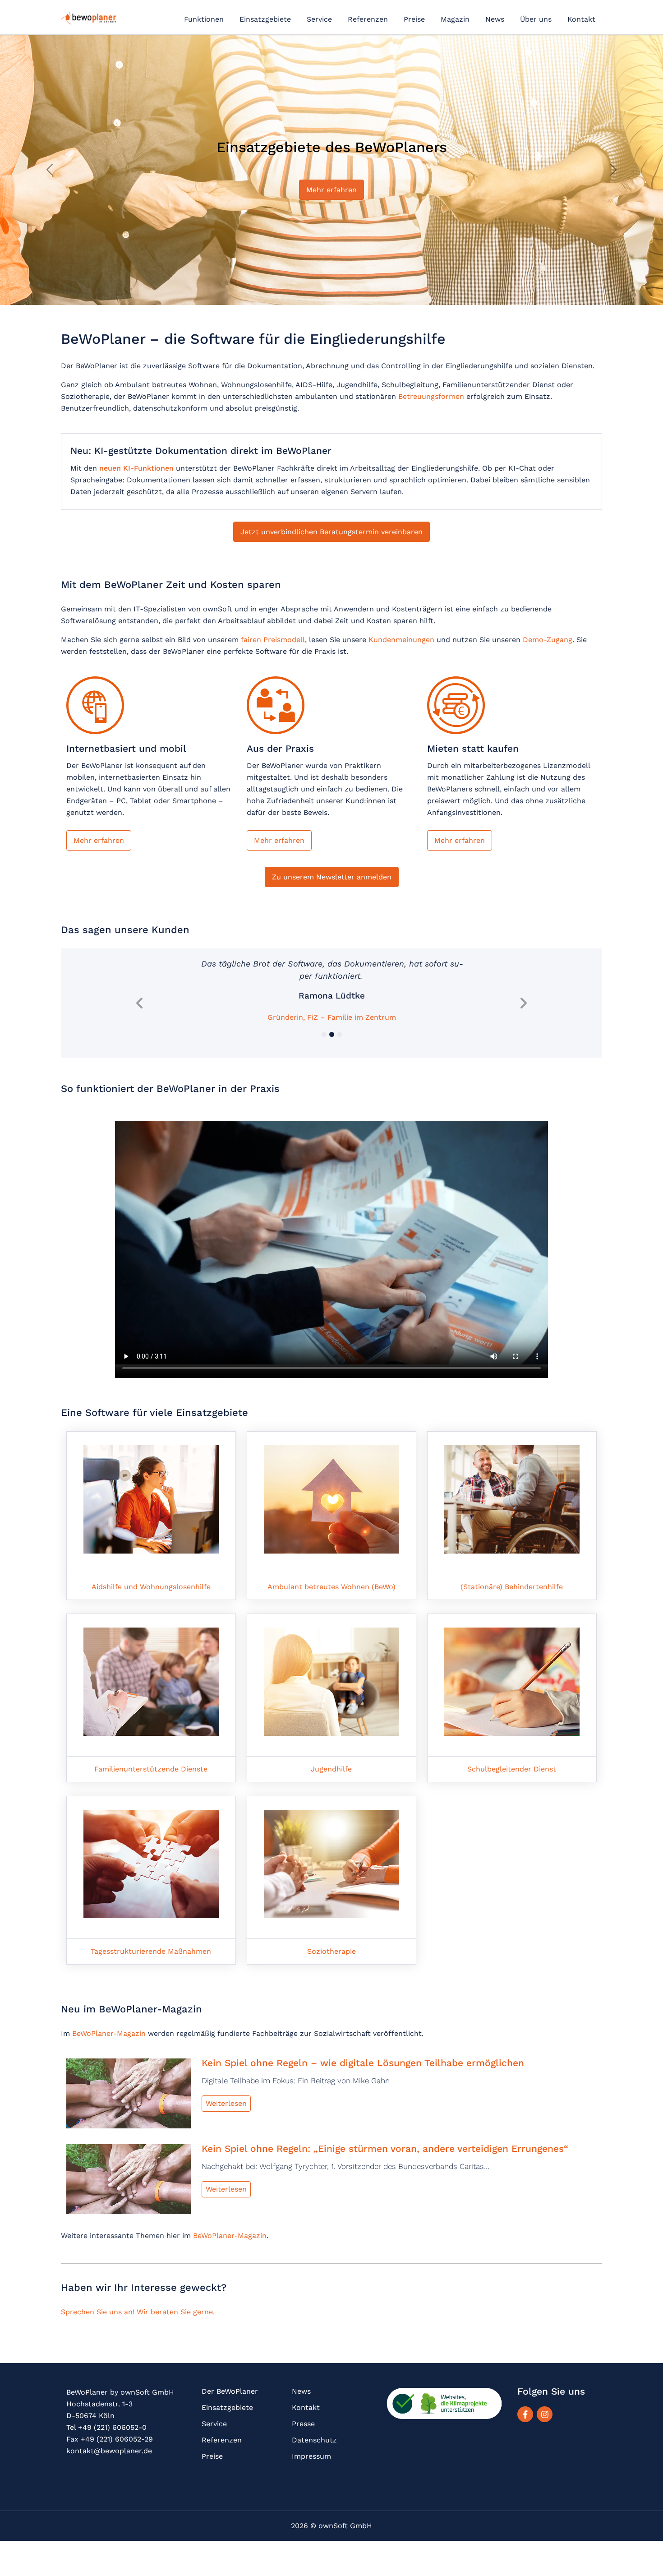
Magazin (455, 19)
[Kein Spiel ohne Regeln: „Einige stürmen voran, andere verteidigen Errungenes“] (129, 2181)
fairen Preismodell (273, 640)
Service (319, 19)
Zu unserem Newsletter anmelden (332, 877)
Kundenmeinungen (401, 640)
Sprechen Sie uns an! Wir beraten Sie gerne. (138, 2311)
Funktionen (204, 19)
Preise (414, 19)
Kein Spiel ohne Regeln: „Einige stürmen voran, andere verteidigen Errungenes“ (385, 2148)
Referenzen (368, 19)
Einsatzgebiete (265, 19)
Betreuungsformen (431, 396)
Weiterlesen (226, 2103)
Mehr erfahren (99, 840)
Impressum (311, 2456)
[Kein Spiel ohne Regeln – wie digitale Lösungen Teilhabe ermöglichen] (129, 2096)
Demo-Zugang (548, 640)
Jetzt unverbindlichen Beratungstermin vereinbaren (331, 532)
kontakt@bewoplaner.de (109, 2450)
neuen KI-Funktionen (136, 468)
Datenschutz (314, 2440)
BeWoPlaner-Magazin (109, 2033)
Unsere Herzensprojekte (331, 190)
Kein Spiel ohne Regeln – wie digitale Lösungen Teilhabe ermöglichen (363, 2062)
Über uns (536, 19)
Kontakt (581, 19)
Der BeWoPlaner (230, 2391)
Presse (303, 2423)
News (495, 19)
